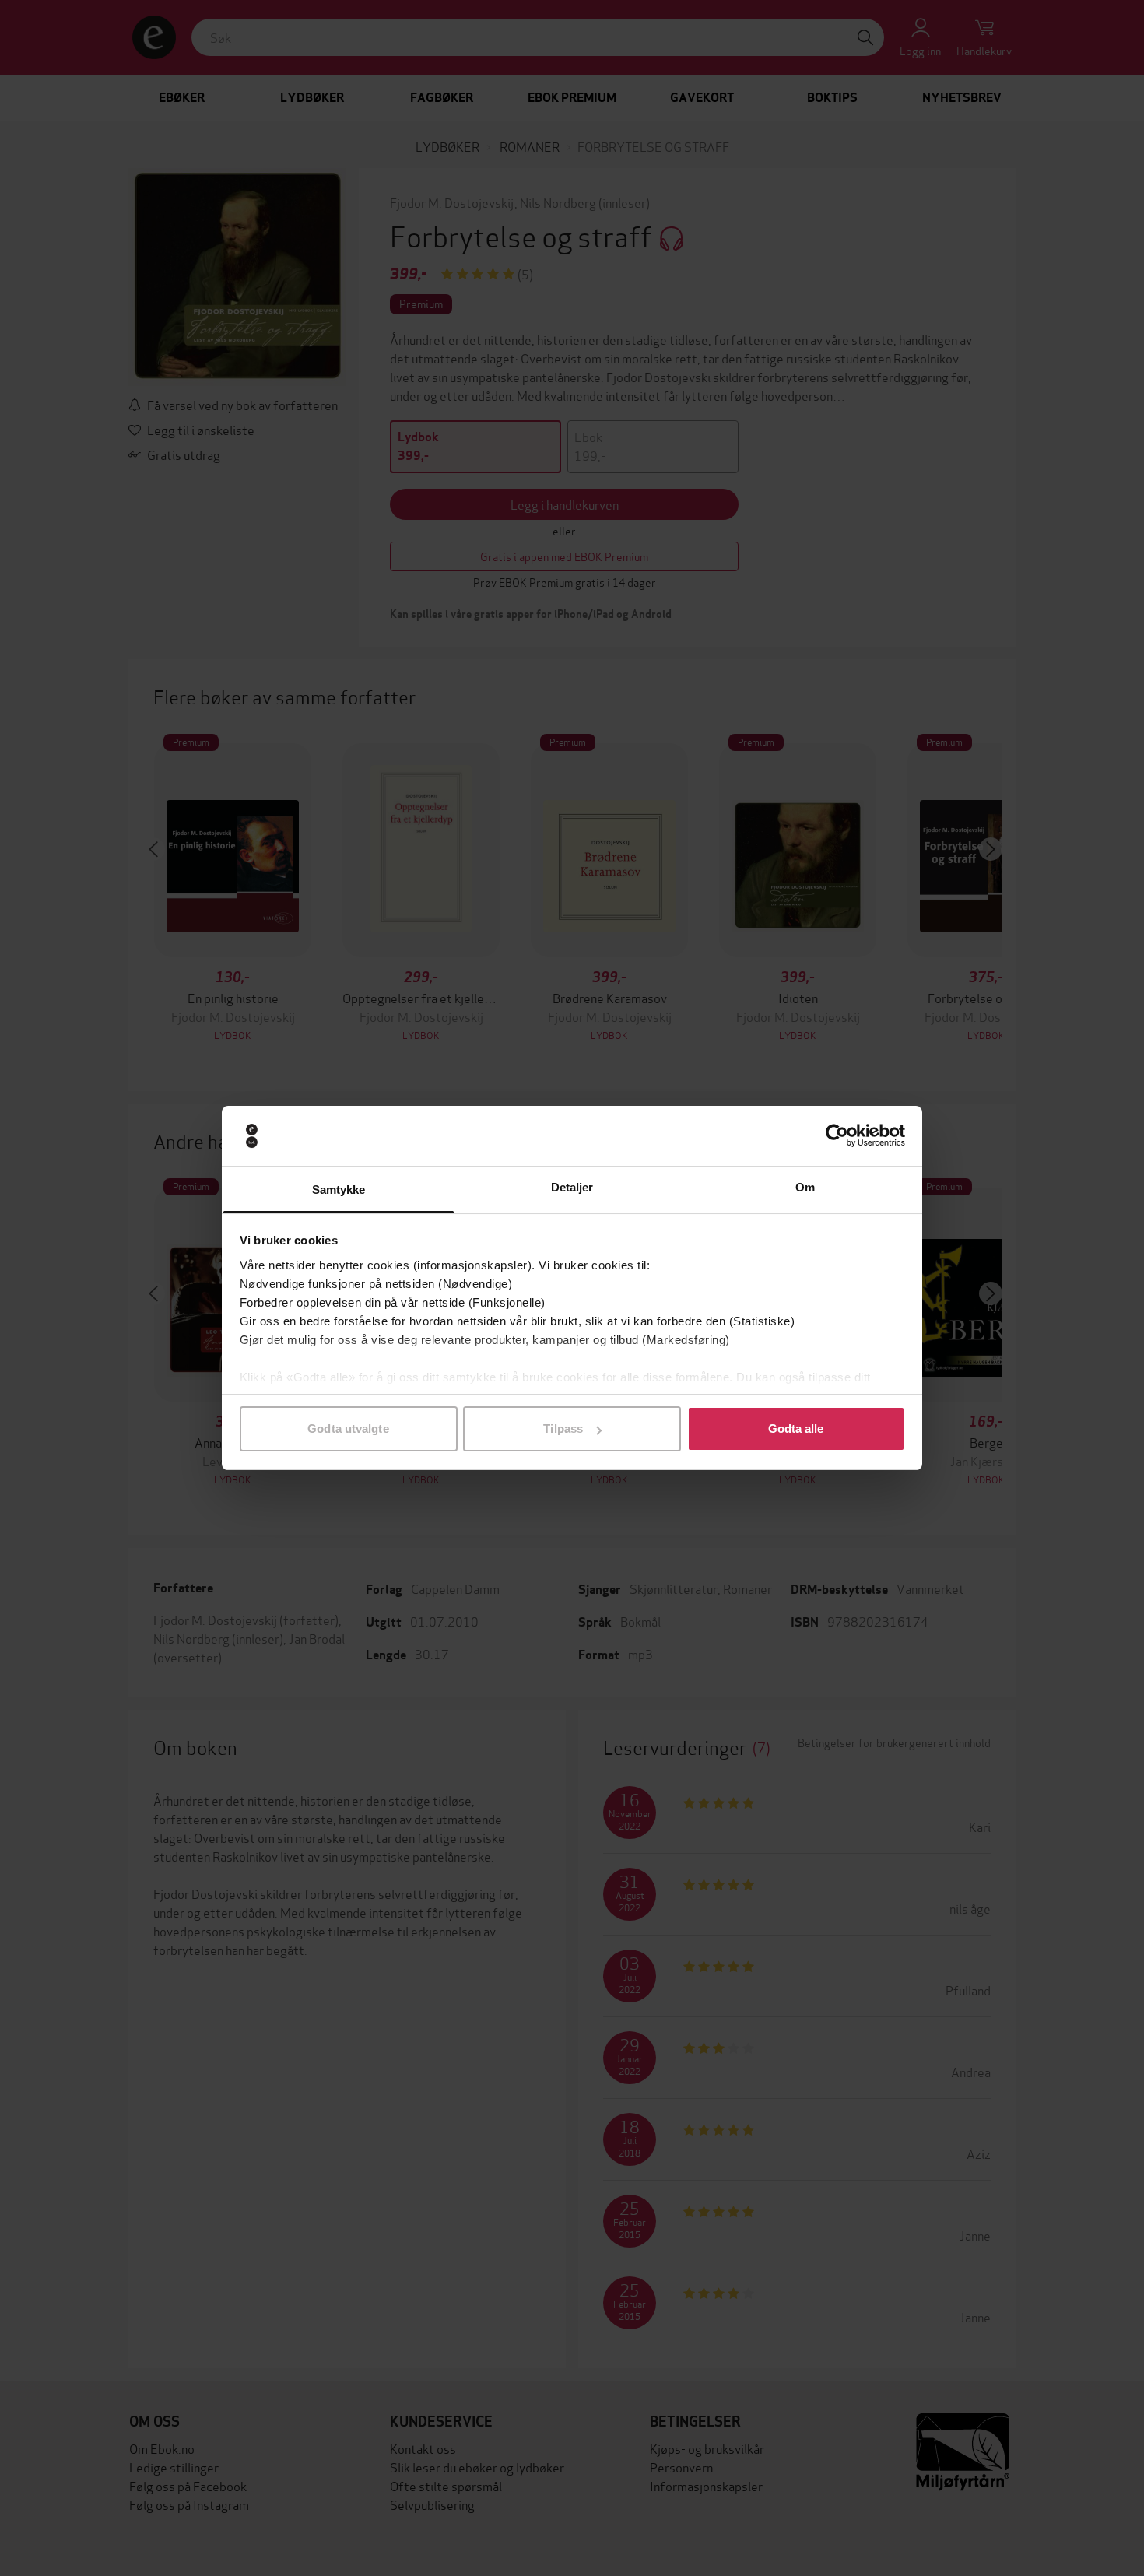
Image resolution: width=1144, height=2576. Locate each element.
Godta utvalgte (348, 1428)
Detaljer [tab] (572, 1187)
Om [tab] (805, 1187)
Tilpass (563, 1428)
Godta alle (796, 1428)
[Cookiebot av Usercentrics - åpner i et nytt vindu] (837, 1136)
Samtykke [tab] (339, 1190)
